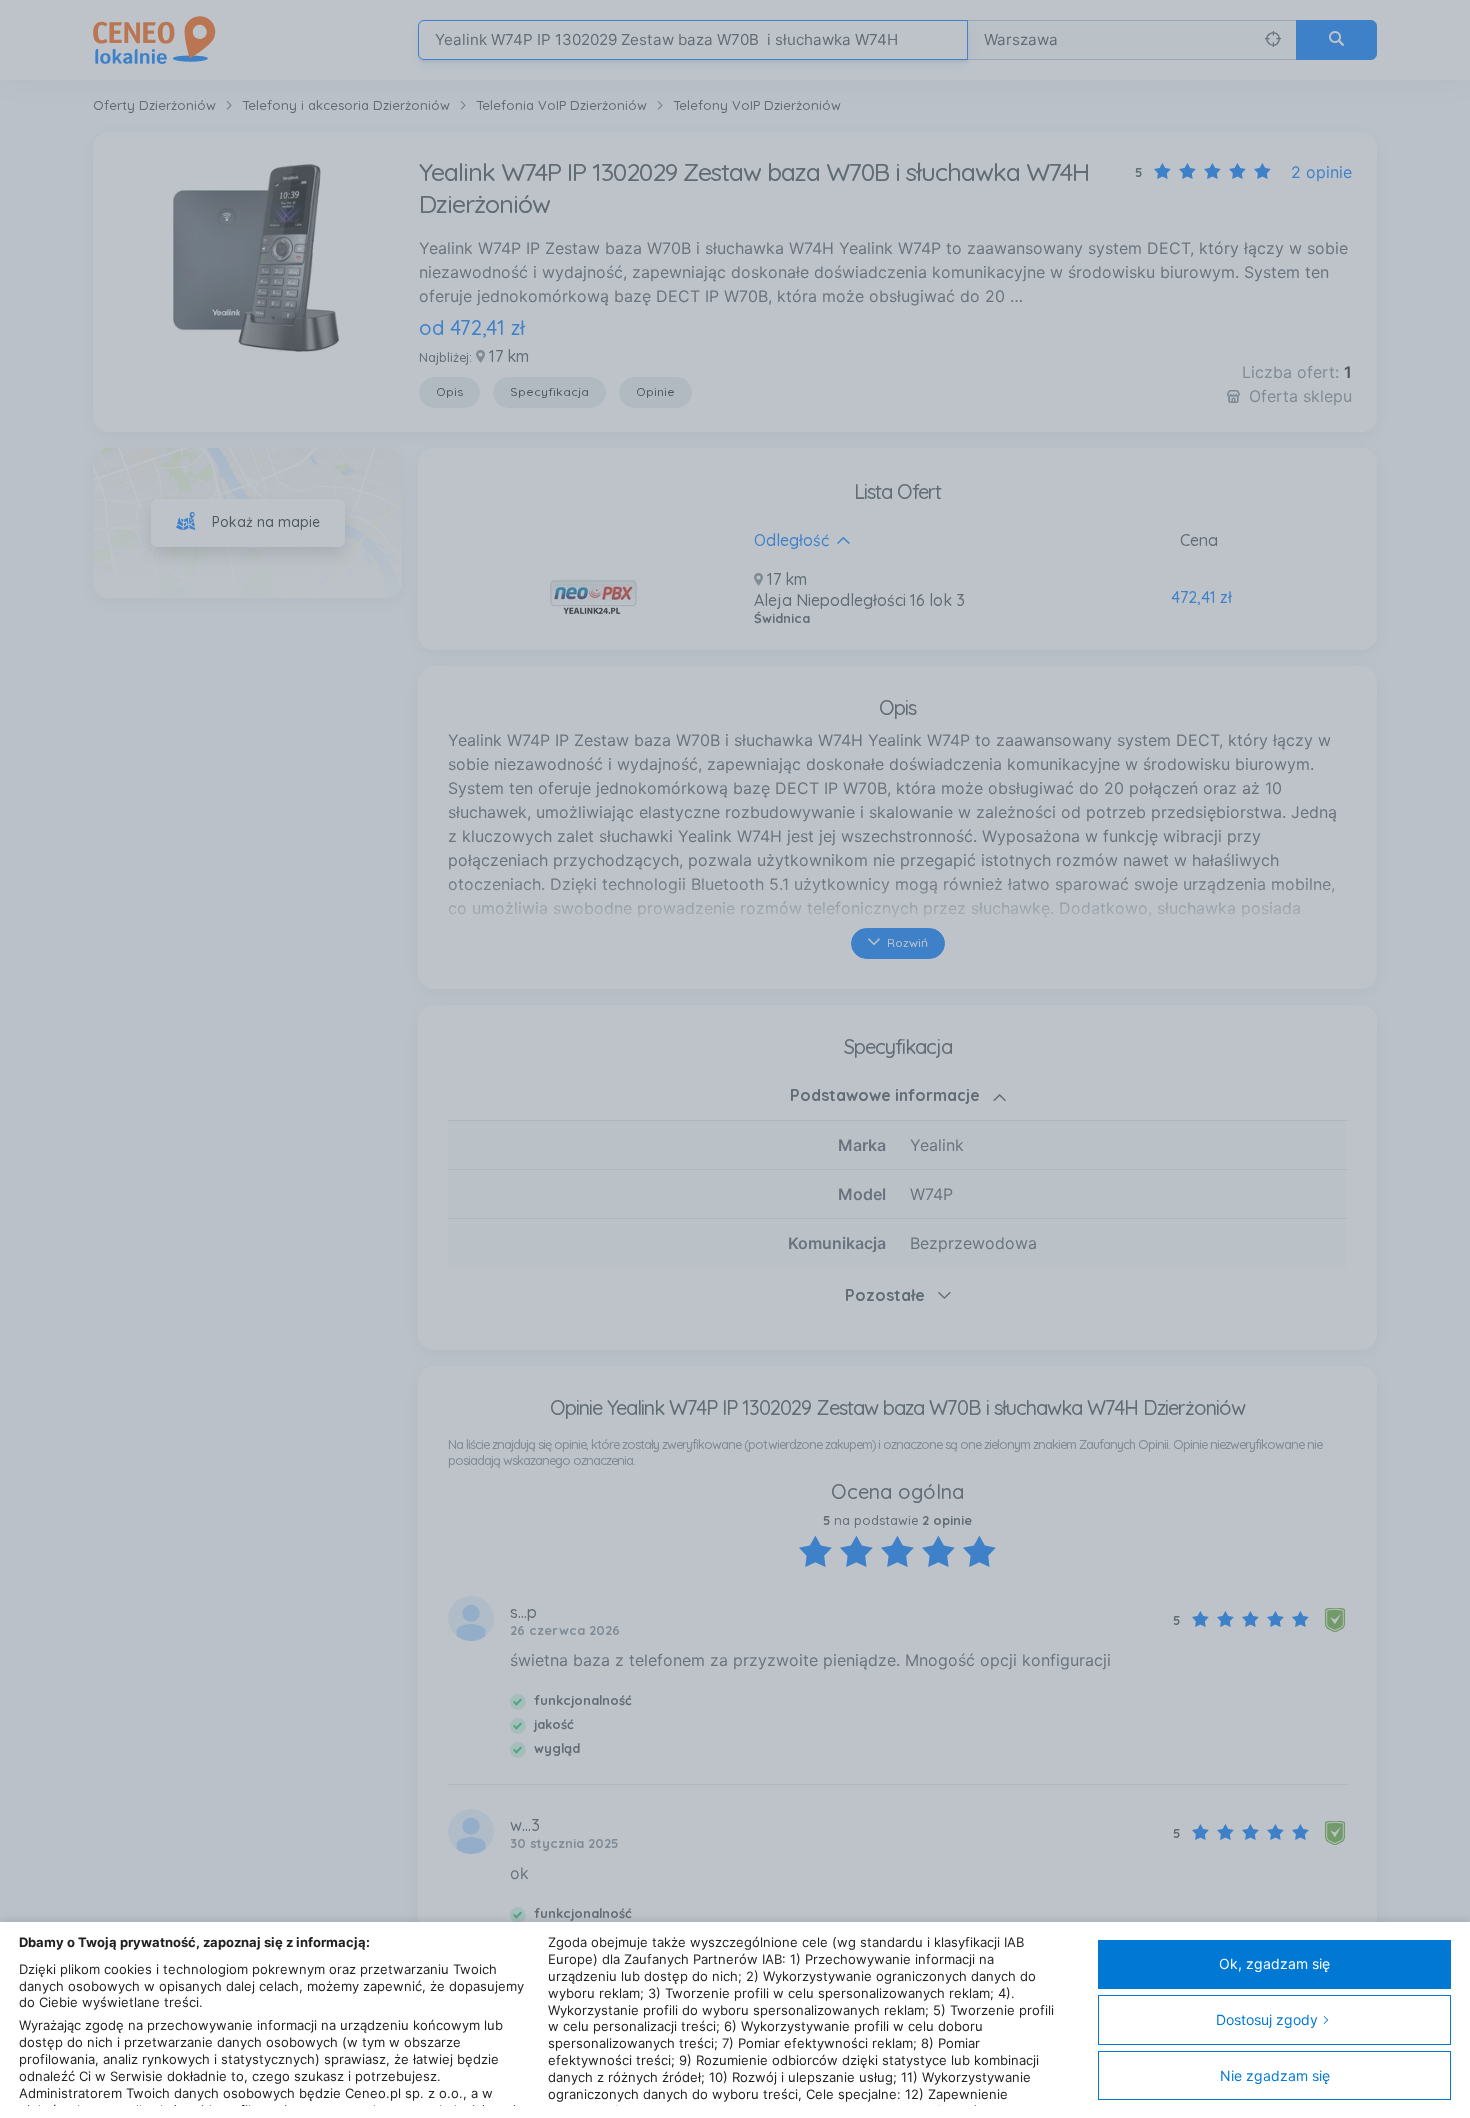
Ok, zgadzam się (1274, 1963)
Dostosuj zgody (1267, 2019)
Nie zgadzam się (1275, 2075)
